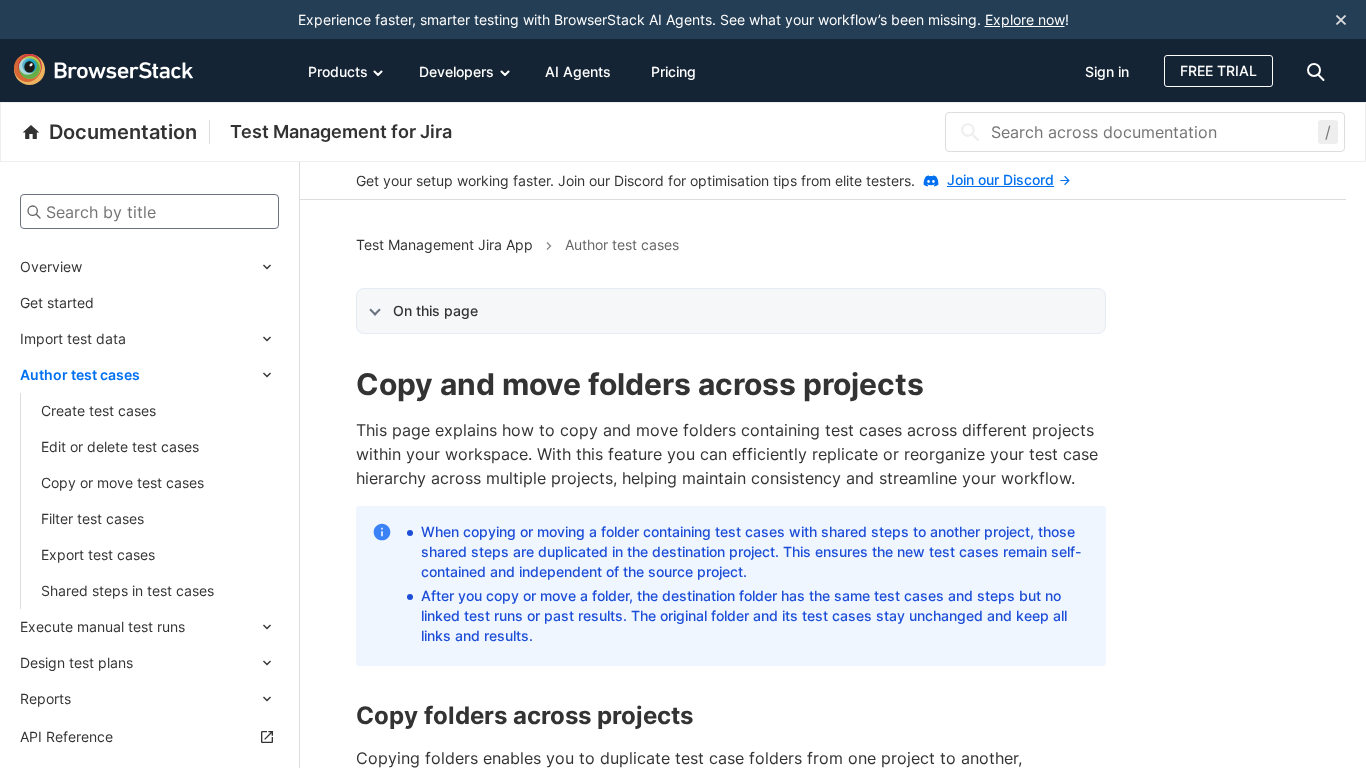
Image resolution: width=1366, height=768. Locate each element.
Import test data (73, 338)
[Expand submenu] (180, 267)
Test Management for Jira (341, 131)
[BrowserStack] (104, 70)
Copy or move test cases (122, 482)
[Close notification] (1341, 19)
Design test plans (76, 662)
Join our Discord (1000, 179)
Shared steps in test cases (127, 590)
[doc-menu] (1319, 70)
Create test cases (98, 410)
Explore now (1025, 19)
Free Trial (1218, 70)
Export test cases (98, 554)
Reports (45, 698)
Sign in (1107, 71)
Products (338, 71)
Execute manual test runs (102, 626)
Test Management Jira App (444, 244)
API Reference (66, 736)
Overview (51, 266)
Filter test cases (92, 518)
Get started (57, 302)
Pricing (673, 71)
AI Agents (578, 71)
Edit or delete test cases (120, 446)
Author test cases (80, 374)
